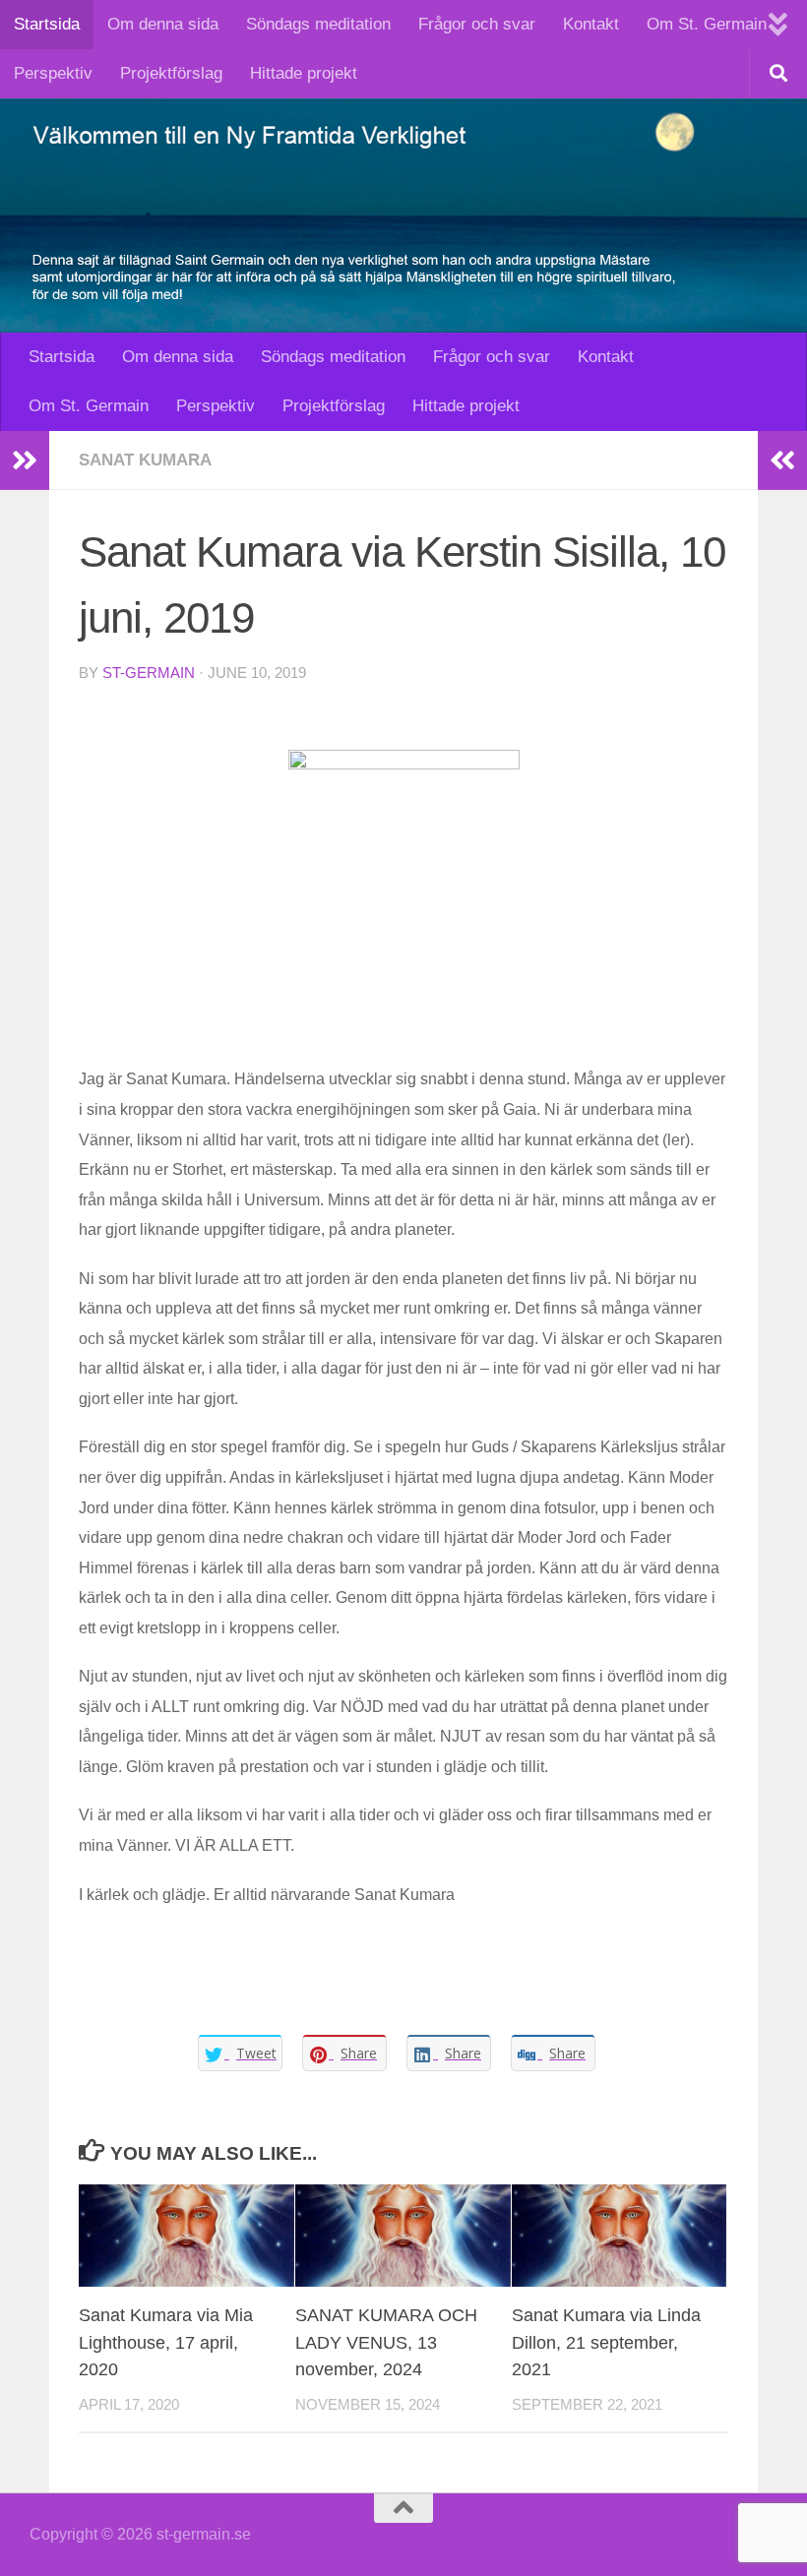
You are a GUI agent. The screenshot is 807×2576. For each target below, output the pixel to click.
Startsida (47, 24)
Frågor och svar (477, 24)
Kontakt (591, 24)
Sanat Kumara (145, 460)
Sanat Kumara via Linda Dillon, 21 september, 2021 (606, 2342)
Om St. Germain (707, 24)
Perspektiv (53, 73)
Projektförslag (171, 73)
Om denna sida (163, 24)
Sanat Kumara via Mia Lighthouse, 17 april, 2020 (166, 2342)
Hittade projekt (304, 73)
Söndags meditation (318, 24)
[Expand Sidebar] (25, 460)
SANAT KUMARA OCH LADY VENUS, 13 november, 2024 (386, 2342)
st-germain (149, 673)
